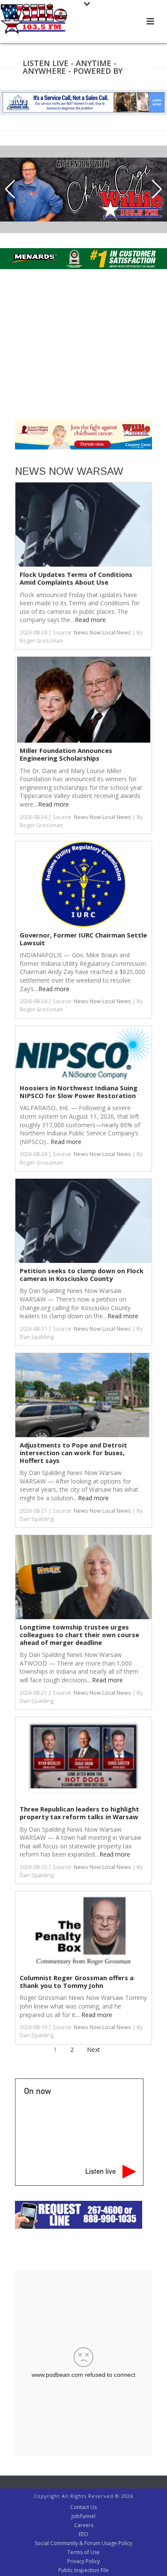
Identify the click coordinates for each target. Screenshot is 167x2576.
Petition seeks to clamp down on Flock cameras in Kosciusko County (82, 1274)
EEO (83, 2534)
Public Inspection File (83, 2570)
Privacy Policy (83, 2561)
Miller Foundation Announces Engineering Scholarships (66, 754)
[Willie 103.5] (34, 19)
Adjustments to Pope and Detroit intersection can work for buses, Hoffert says (73, 1452)
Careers (84, 2525)
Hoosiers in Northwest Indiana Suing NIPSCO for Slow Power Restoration (79, 1092)
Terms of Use (83, 2552)
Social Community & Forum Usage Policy (83, 2543)
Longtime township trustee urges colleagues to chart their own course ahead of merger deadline (79, 1634)
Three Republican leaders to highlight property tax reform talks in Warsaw (79, 1813)
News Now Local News (102, 633)
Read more (90, 620)
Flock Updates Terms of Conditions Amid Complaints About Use (76, 578)
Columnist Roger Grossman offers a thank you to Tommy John (77, 1981)
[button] (10, 189)
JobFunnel (83, 2516)
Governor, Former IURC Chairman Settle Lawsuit (83, 939)
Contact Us (83, 2507)
